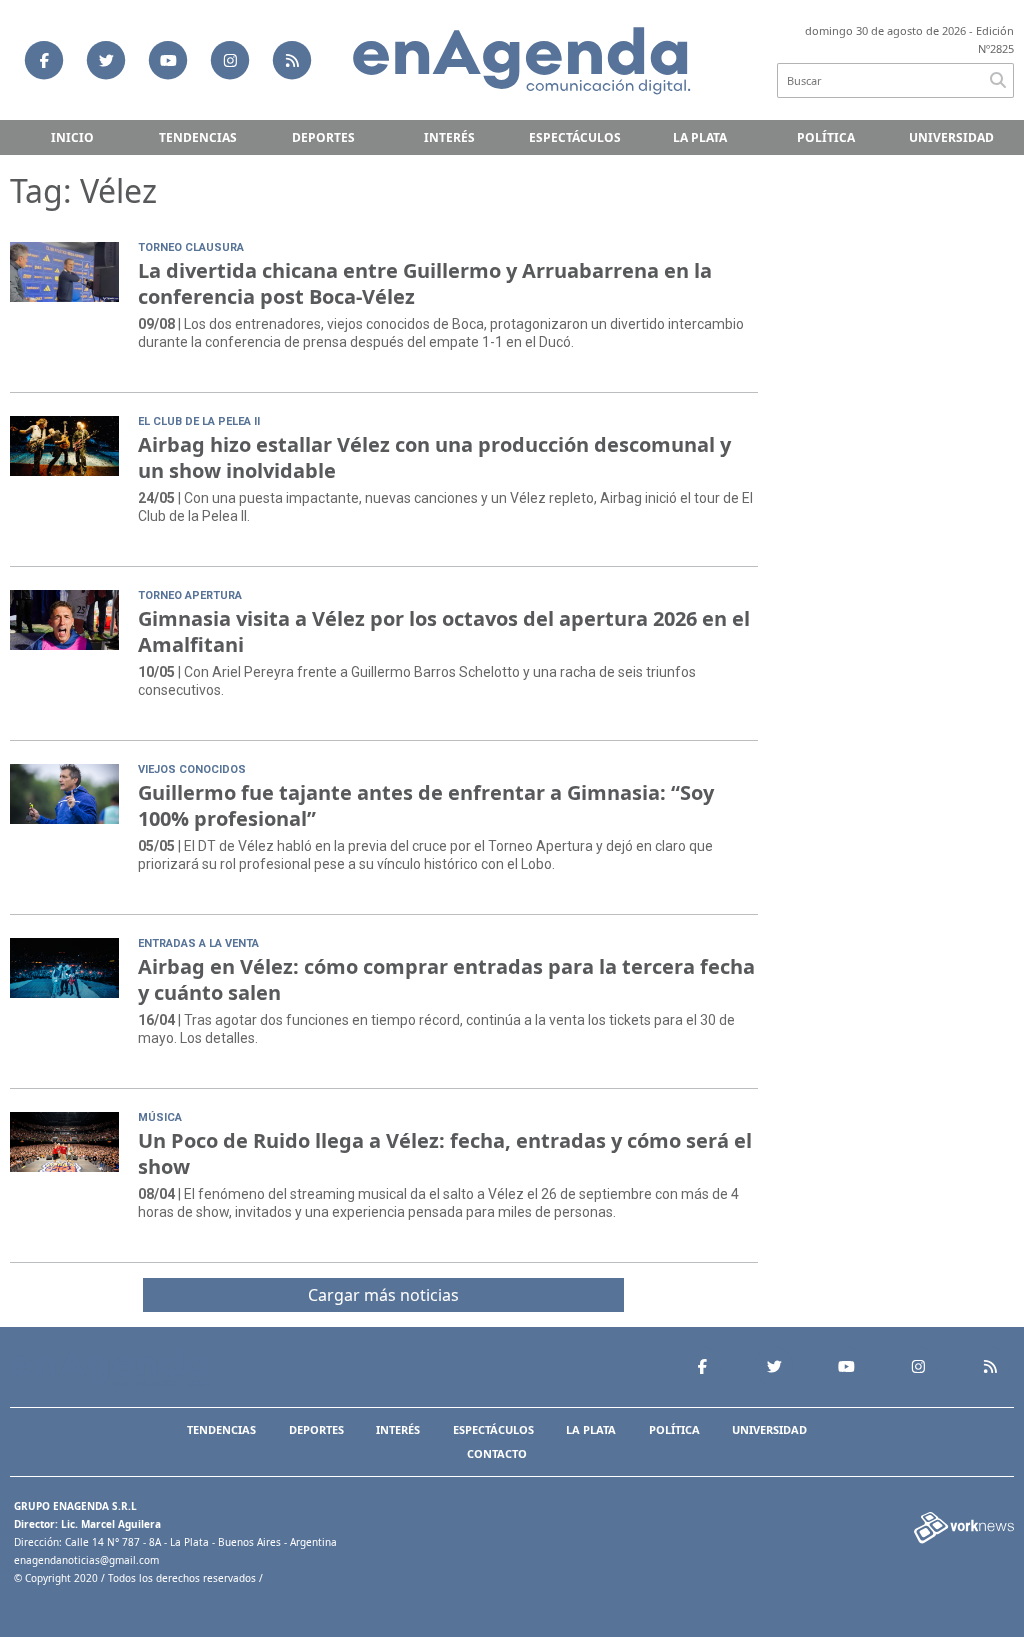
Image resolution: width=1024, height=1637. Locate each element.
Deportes (323, 137)
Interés (449, 137)
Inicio (72, 137)
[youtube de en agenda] (168, 60)
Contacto (497, 1453)
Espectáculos (575, 137)
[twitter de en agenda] (106, 60)
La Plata (700, 137)
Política (826, 137)
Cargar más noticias (383, 1295)
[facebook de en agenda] (44, 60)
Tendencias (198, 137)
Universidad (951, 137)
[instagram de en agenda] (230, 60)
